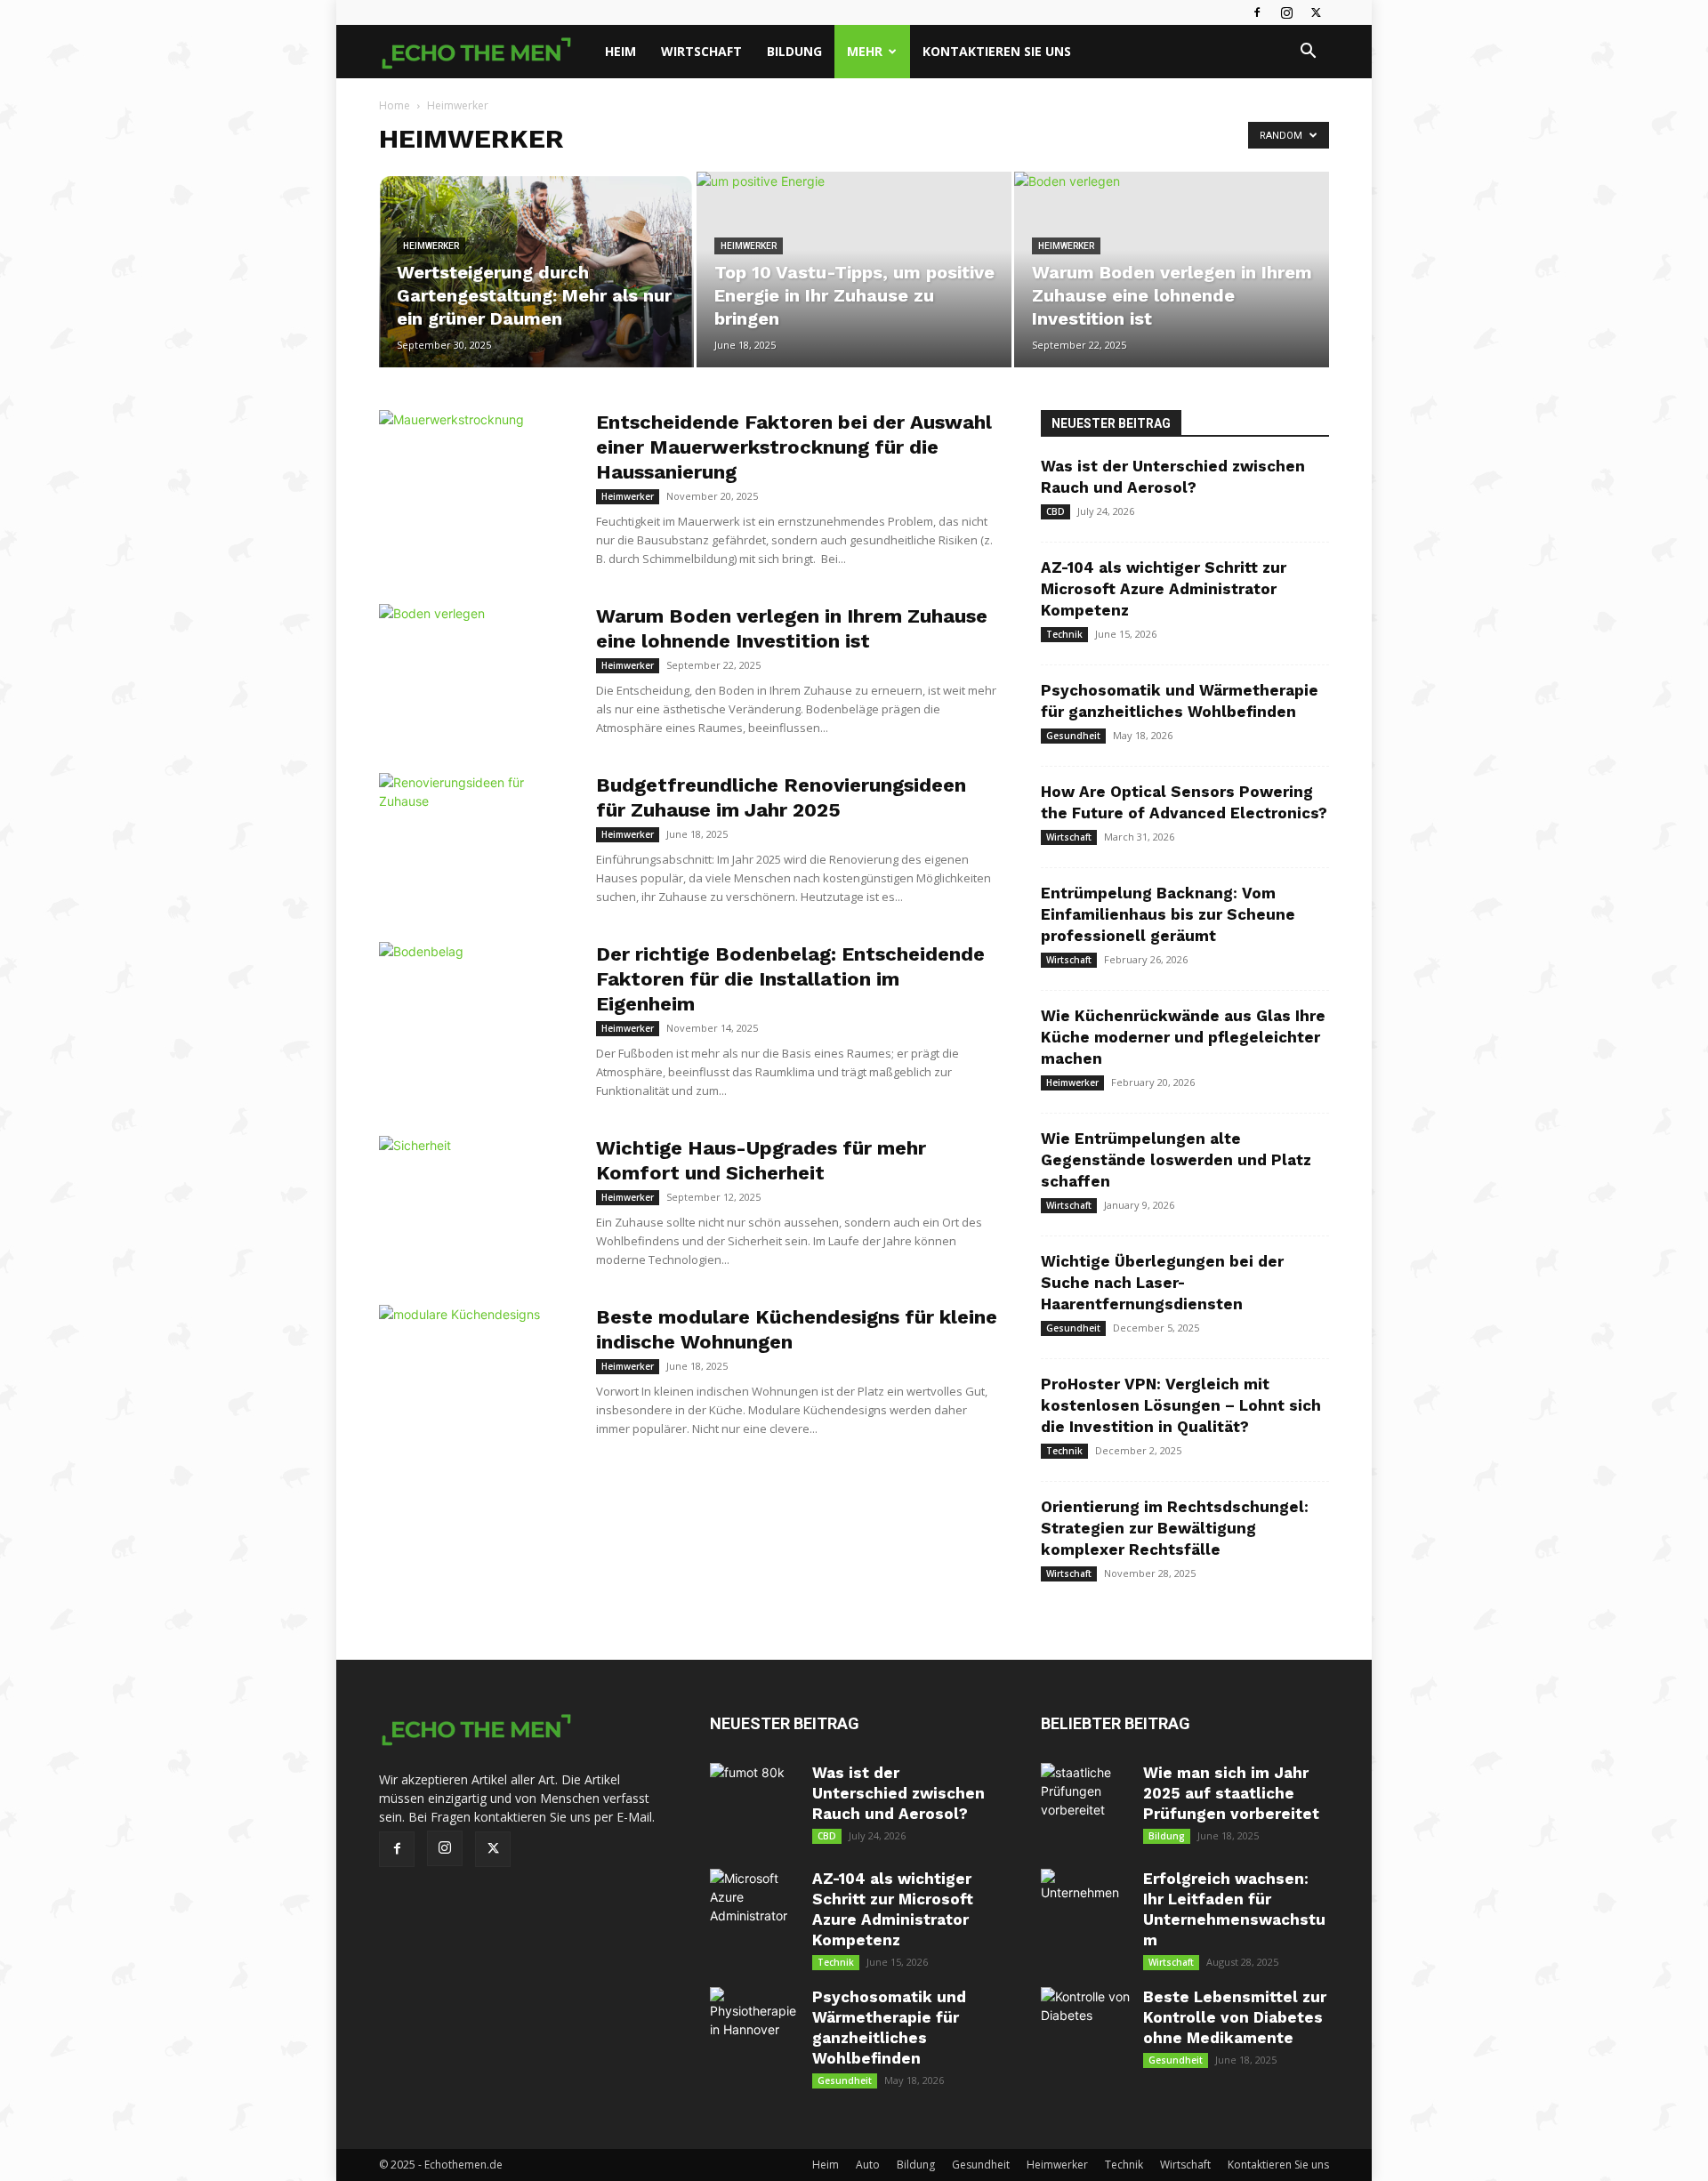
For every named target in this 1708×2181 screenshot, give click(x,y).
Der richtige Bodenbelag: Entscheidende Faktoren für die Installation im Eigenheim (790, 979)
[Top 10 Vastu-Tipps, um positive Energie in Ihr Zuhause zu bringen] (854, 270)
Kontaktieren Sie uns (997, 51)
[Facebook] (1257, 12)
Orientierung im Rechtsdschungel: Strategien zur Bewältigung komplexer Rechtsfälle (1175, 1528)
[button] (1308, 53)
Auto (868, 2165)
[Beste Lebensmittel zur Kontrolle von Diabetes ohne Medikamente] (1085, 2032)
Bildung (794, 51)
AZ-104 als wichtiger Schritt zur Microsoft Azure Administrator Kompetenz (1164, 589)
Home (395, 105)
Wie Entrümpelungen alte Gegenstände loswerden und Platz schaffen (1176, 1160)
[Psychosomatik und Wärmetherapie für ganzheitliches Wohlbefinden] (754, 2032)
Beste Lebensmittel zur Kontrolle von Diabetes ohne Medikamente (1235, 2017)
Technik (1064, 634)
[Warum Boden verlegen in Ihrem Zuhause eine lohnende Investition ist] (1172, 270)
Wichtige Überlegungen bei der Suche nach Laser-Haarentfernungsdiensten (1162, 1283)
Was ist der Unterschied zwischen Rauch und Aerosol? (898, 1793)
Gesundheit (1073, 736)
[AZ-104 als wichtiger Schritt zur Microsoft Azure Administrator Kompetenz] (754, 1913)
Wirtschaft (701, 51)
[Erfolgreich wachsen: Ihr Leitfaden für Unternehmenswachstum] (1085, 1913)
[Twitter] (1316, 12)
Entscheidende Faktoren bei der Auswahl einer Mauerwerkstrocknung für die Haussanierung (794, 447)
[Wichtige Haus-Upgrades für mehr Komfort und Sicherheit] (476, 1203)
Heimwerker (431, 246)
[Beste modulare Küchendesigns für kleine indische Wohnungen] (476, 1372)
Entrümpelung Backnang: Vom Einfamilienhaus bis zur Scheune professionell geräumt (1168, 914)
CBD (1055, 511)
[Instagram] (1286, 12)
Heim (620, 51)
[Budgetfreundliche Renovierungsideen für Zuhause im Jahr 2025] (476, 840)
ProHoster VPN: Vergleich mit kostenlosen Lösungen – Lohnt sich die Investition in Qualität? (1181, 1405)
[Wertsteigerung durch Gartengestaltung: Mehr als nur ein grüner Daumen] (536, 270)
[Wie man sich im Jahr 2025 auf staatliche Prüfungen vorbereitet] (1085, 1807)
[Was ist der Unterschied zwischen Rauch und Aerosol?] (754, 1807)
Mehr (865, 51)
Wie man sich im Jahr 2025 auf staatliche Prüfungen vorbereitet (1231, 1793)
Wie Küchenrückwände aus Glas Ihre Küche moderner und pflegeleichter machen (1183, 1037)
